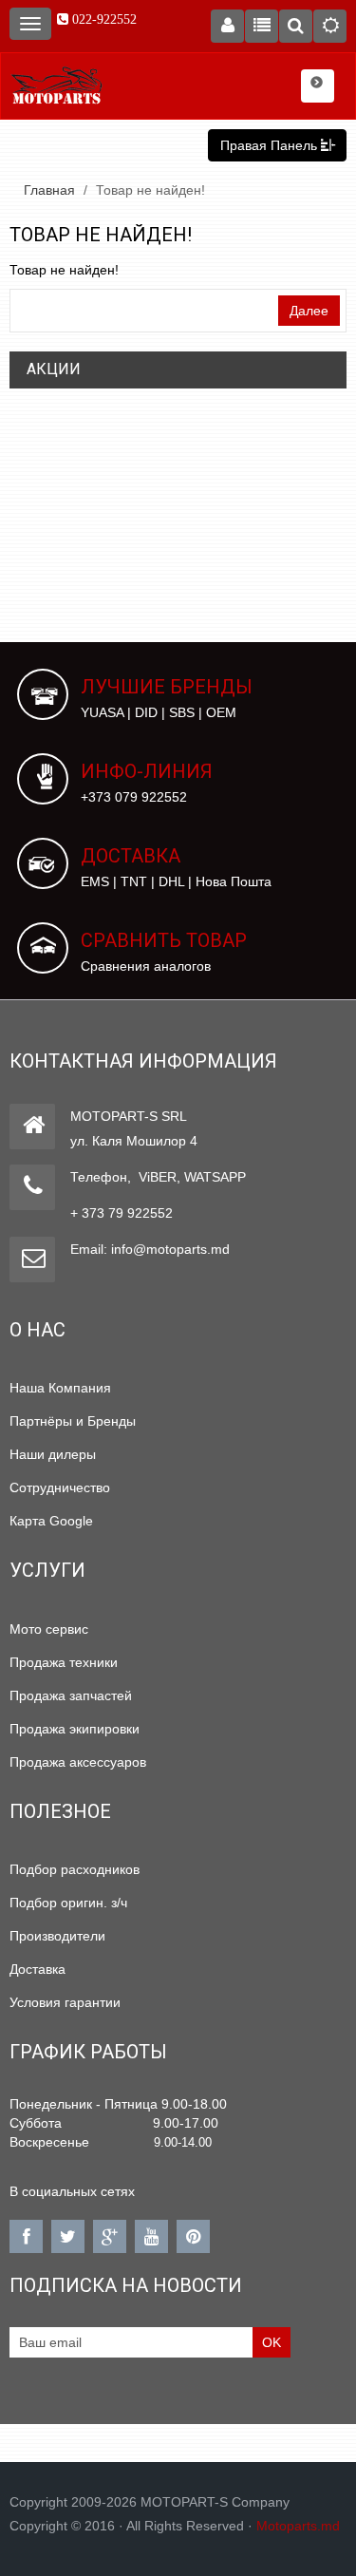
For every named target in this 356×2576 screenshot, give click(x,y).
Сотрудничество (60, 1487)
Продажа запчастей (71, 1695)
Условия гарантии (65, 2002)
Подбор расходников (75, 1869)
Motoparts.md (298, 2526)
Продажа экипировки (75, 1729)
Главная (49, 190)
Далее (309, 311)
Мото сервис (49, 1629)
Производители (57, 1936)
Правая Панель (271, 145)
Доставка (37, 1969)
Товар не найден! (150, 190)
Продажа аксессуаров (78, 1762)
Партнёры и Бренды (73, 1421)
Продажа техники (64, 1662)
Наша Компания (60, 1388)
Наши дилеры (53, 1454)
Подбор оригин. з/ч (68, 1903)
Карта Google (51, 1521)
